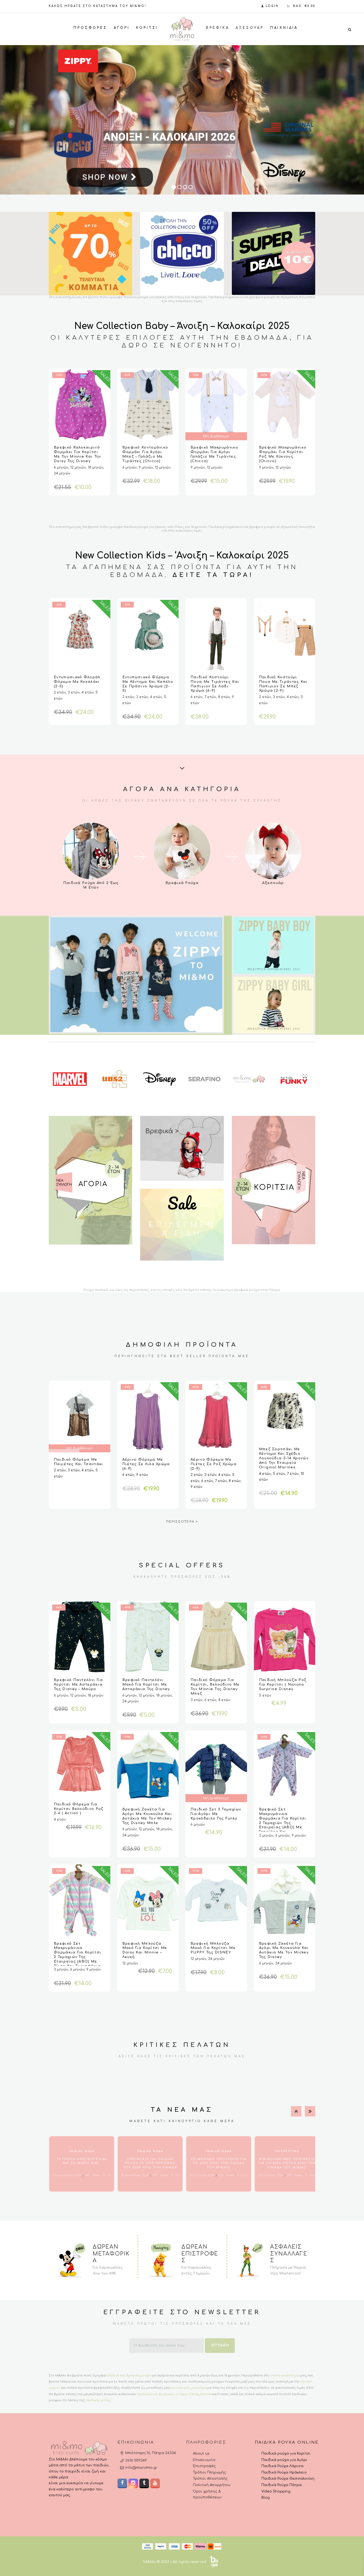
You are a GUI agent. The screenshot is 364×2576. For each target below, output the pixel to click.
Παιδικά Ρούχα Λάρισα (282, 2466)
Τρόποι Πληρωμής (209, 2472)
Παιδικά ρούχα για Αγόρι (284, 2460)
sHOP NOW (106, 185)
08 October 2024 (271, 2175)
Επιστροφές (204, 2466)
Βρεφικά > (162, 1131)
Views (92, 2175)
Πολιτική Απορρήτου (212, 2485)
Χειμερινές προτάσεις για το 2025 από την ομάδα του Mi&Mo (219, 2163)
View (91, 851)
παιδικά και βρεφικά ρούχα (129, 2375)
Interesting (287, 2151)
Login (272, 6)
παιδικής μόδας (98, 2400)
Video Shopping (276, 2491)
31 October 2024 (202, 2175)
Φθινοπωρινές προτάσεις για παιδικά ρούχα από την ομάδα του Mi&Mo (287, 2163)
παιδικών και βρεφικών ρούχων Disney (168, 2394)
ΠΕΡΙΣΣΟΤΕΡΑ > (182, 1522)
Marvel (206, 2394)
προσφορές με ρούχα (189, 2388)
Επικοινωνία (204, 2460)
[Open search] (350, 29)
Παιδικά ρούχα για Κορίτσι (286, 2454)
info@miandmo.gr (141, 2468)
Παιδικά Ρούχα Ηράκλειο (284, 2472)
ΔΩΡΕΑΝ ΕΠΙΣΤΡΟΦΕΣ (200, 2254)
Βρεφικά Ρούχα (182, 883)
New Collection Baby (121, 326)
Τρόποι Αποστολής (210, 2479)
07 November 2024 (135, 2175)
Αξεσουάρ (273, 883)
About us (201, 2454)
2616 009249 (136, 2460)
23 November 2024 (67, 2175)
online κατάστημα (285, 2375)
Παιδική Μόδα (82, 2151)
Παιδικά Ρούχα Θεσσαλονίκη (288, 2479)
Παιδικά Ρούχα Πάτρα (282, 2485)
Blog (266, 2498)
